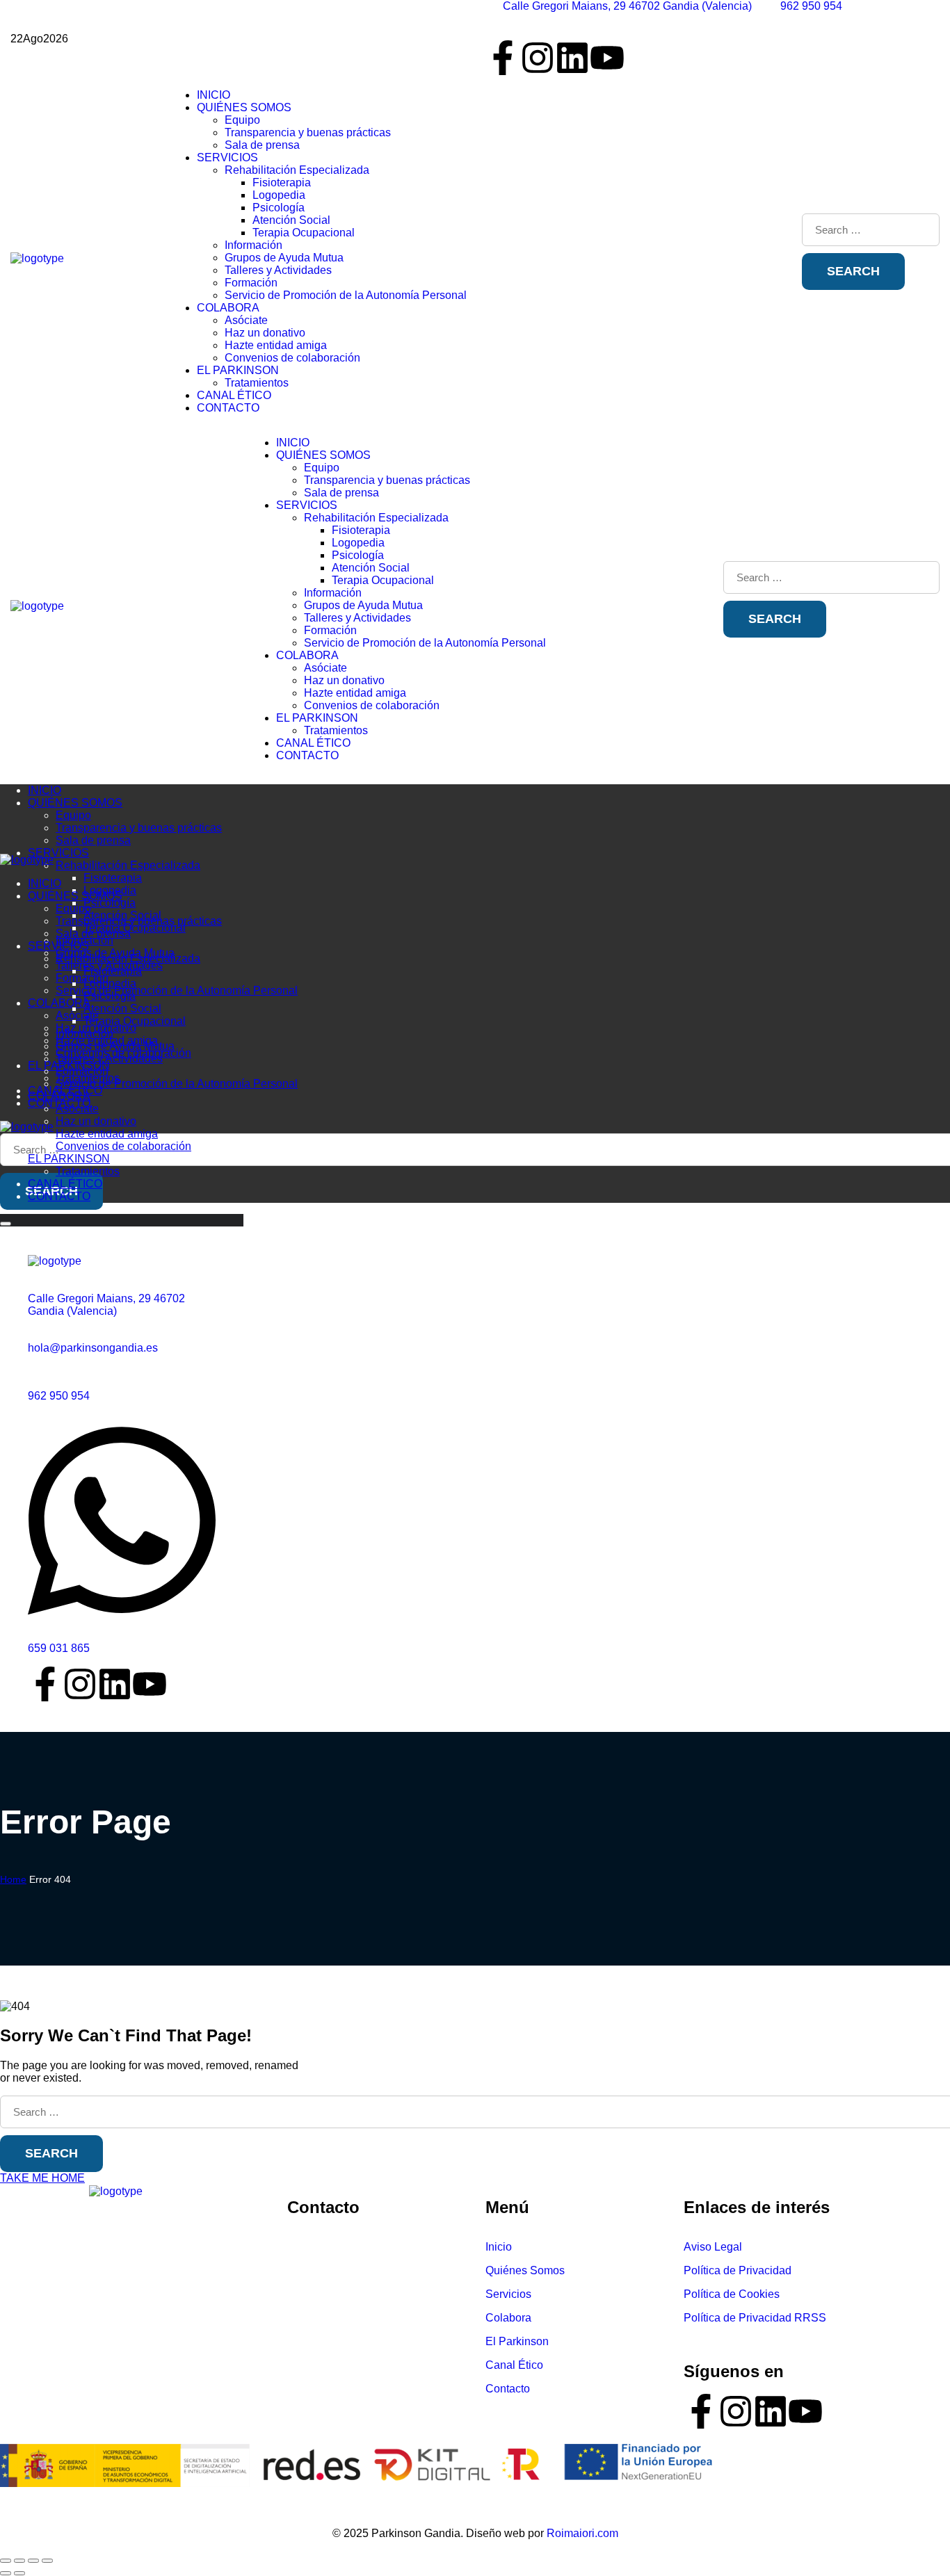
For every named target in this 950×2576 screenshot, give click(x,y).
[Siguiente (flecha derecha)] (19, 2573)
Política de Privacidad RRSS (755, 2318)
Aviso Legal (713, 2247)
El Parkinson (517, 2341)
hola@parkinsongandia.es (93, 1348)
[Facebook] (503, 58)
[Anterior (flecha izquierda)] (6, 2573)
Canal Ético (514, 2365)
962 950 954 (59, 1396)
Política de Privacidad (738, 2270)
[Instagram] (538, 58)
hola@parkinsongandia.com (364, 2268)
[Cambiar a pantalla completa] (19, 2561)
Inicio (499, 2247)
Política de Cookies (732, 2294)
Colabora (508, 2318)
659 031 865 (59, 1648)
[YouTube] (607, 58)
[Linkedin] (771, 2411)
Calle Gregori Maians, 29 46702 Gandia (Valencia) (106, 1305)
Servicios (508, 2294)
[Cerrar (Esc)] (47, 2561)
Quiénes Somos (525, 2270)
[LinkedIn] (572, 58)
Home (13, 1879)
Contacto (508, 2389)
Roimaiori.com (582, 2533)
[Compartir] (33, 2561)
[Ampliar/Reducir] (6, 2561)
